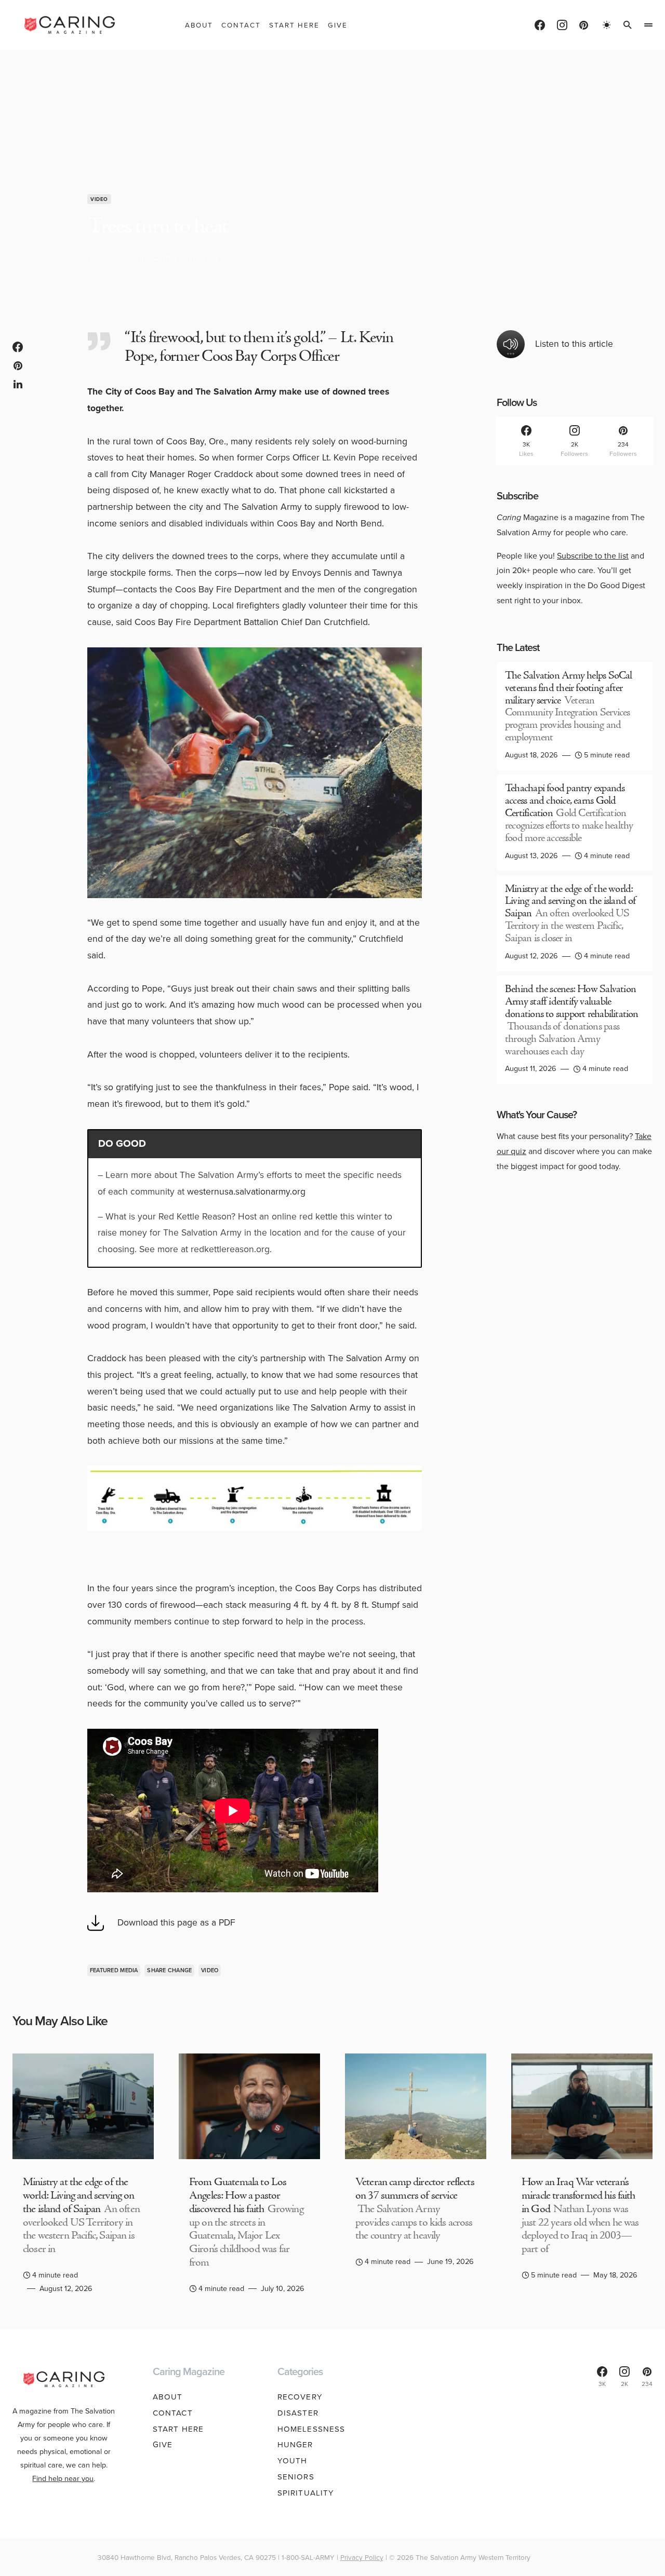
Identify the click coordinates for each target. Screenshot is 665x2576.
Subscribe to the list (593, 556)
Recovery (300, 2397)
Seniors (296, 2477)
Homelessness (311, 2429)
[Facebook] (540, 25)
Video (99, 199)
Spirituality (306, 2493)
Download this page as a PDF (176, 1922)
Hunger (295, 2445)
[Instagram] (562, 25)
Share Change (169, 1970)
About (168, 2397)
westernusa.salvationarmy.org (246, 1191)
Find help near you (63, 2478)
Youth (292, 2461)
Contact (173, 2413)
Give (163, 2445)
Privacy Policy (362, 2557)
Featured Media (114, 1970)
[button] (607, 25)
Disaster (298, 2413)
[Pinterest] (584, 25)
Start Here (178, 2429)
